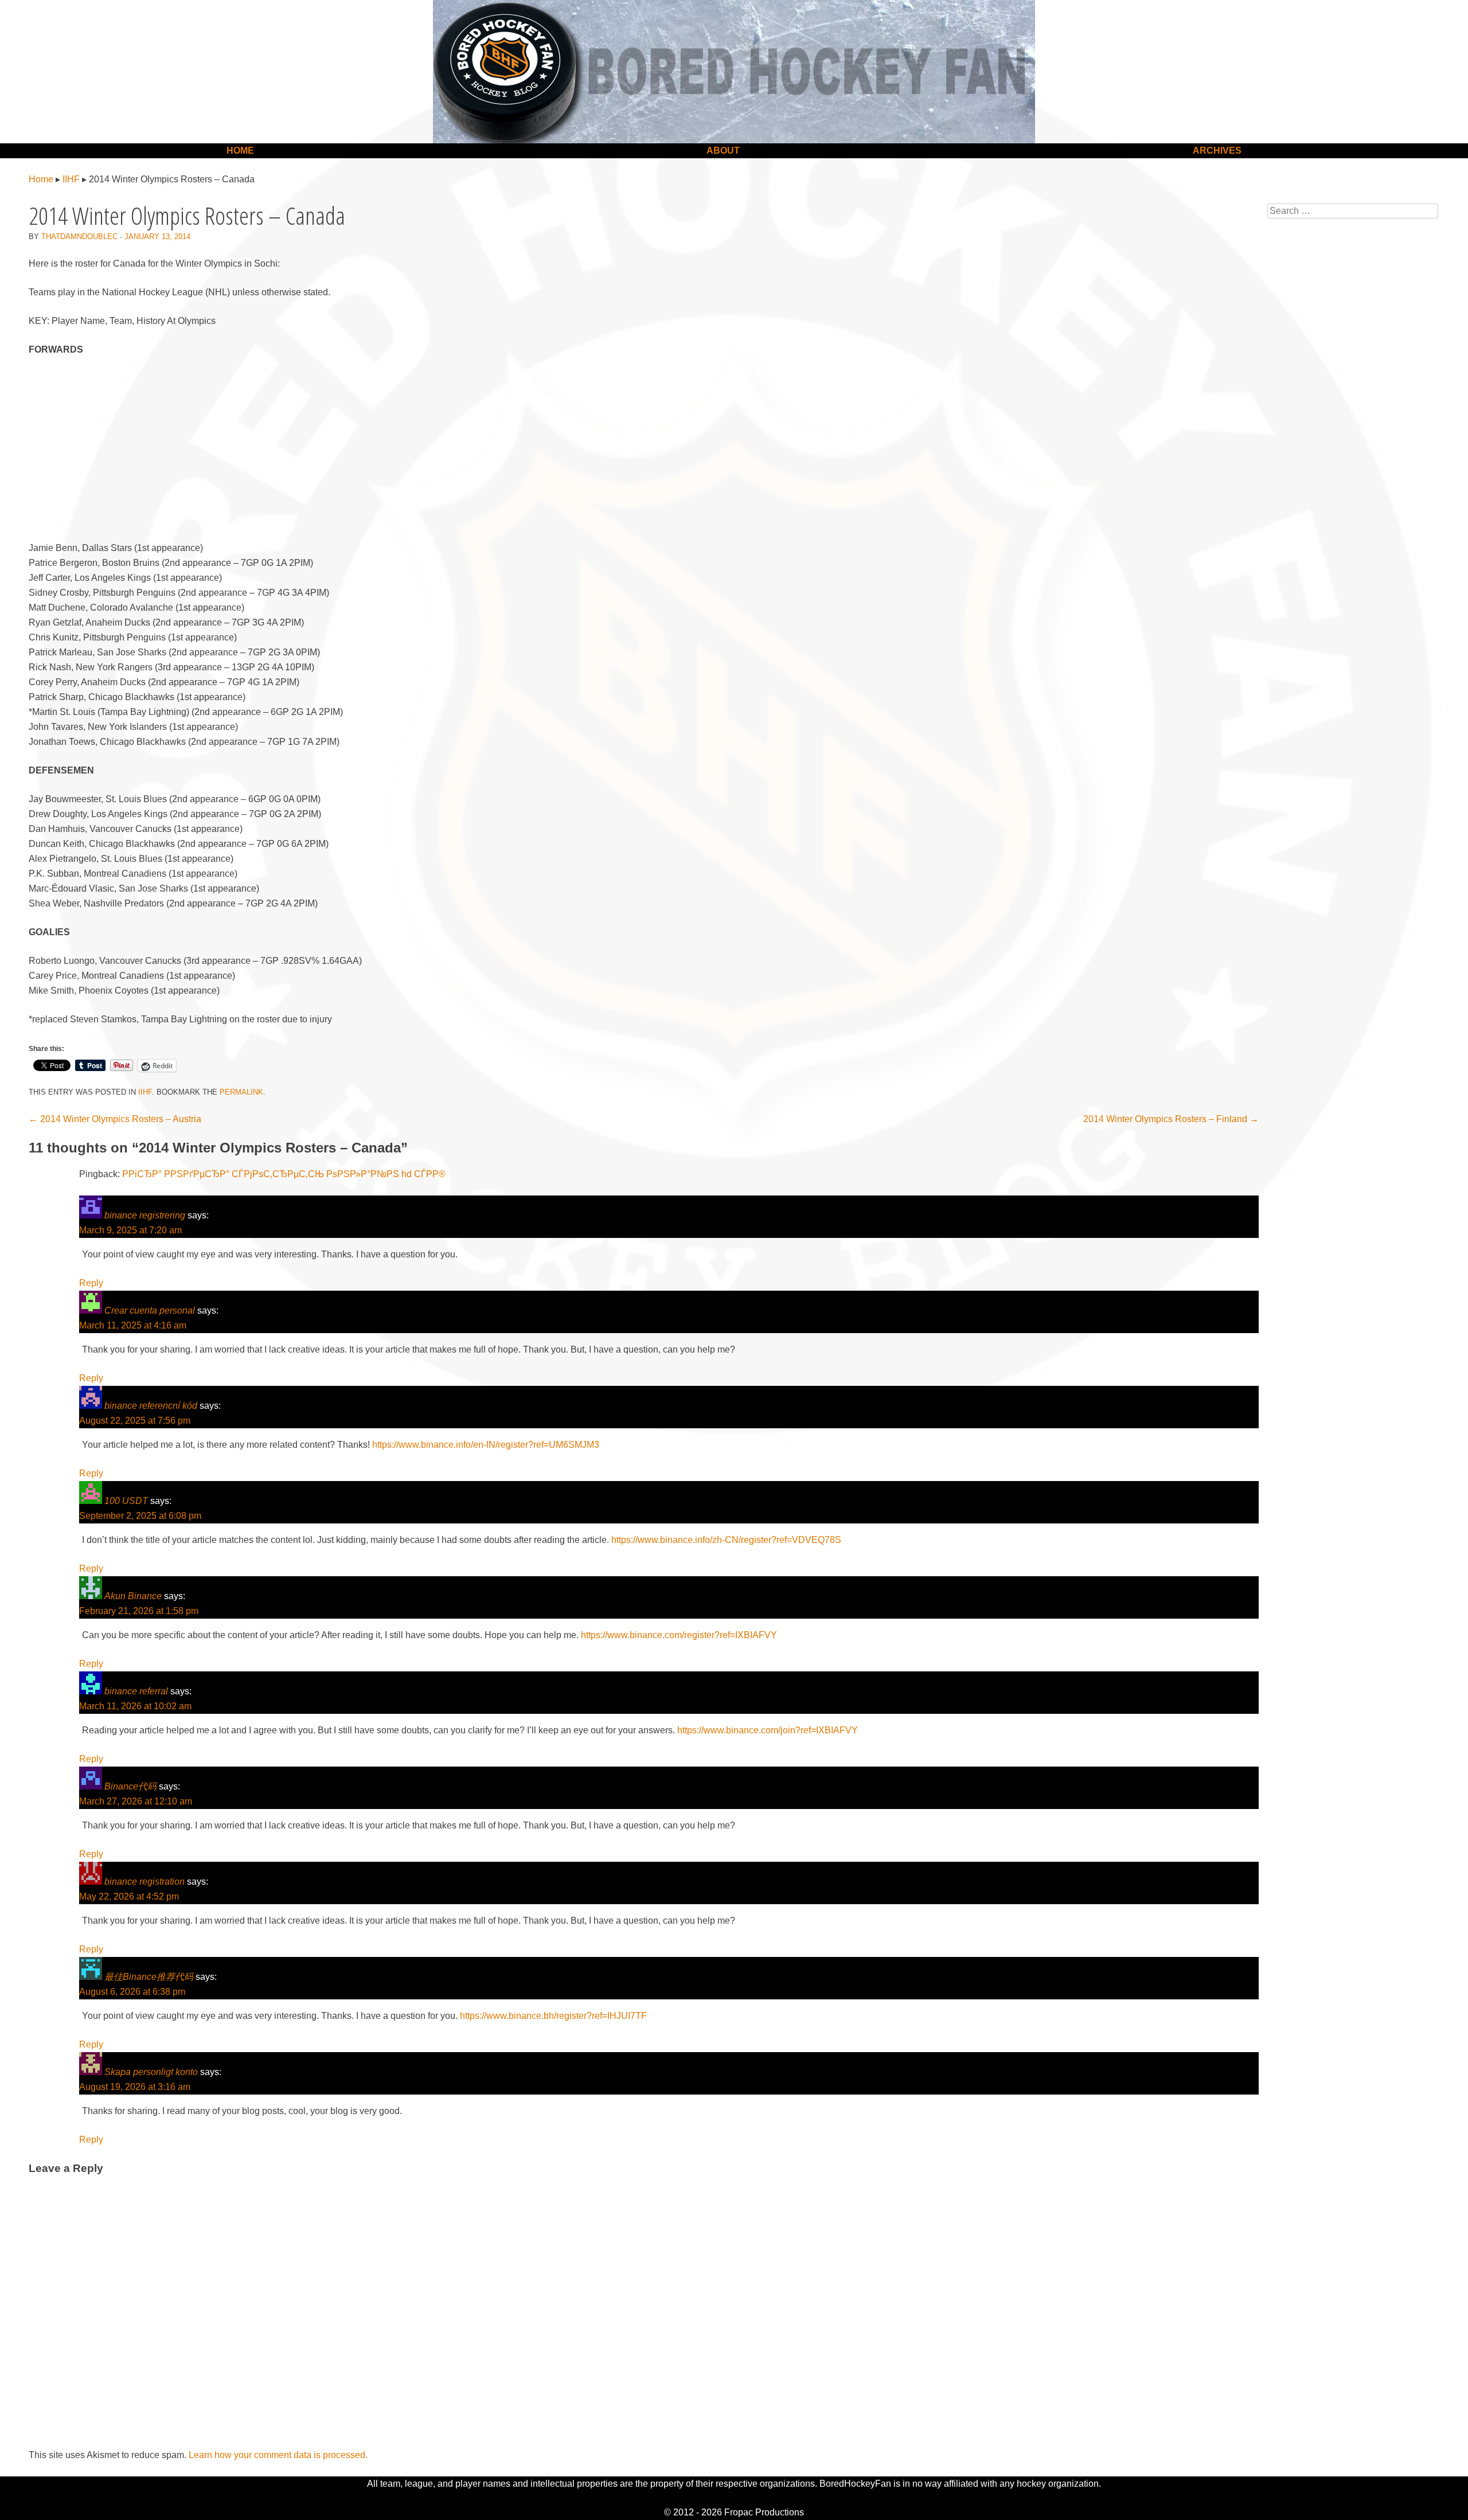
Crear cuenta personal (150, 1310)
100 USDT (126, 1501)
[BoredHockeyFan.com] (734, 72)
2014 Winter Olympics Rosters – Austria (115, 1119)
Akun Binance (133, 1596)
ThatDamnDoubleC (79, 237)
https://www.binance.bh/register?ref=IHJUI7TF (553, 2016)
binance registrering (145, 1215)
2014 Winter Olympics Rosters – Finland (1171, 1119)
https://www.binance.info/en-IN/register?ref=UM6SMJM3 (486, 1445)
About (723, 151)
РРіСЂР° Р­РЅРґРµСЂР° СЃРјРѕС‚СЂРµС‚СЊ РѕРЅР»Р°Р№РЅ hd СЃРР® (284, 1174)
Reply (91, 1283)
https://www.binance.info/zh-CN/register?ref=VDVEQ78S (726, 1540)
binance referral (136, 1691)
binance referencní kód (151, 1406)
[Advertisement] (644, 451)
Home (240, 151)
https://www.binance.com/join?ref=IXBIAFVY (768, 1730)
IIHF (71, 179)
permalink (241, 1092)
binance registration (145, 1882)
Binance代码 (130, 1786)
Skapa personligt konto (151, 2072)
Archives (1217, 151)
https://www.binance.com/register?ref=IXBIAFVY (679, 1635)
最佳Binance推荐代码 (149, 1977)
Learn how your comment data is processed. (278, 2455)
